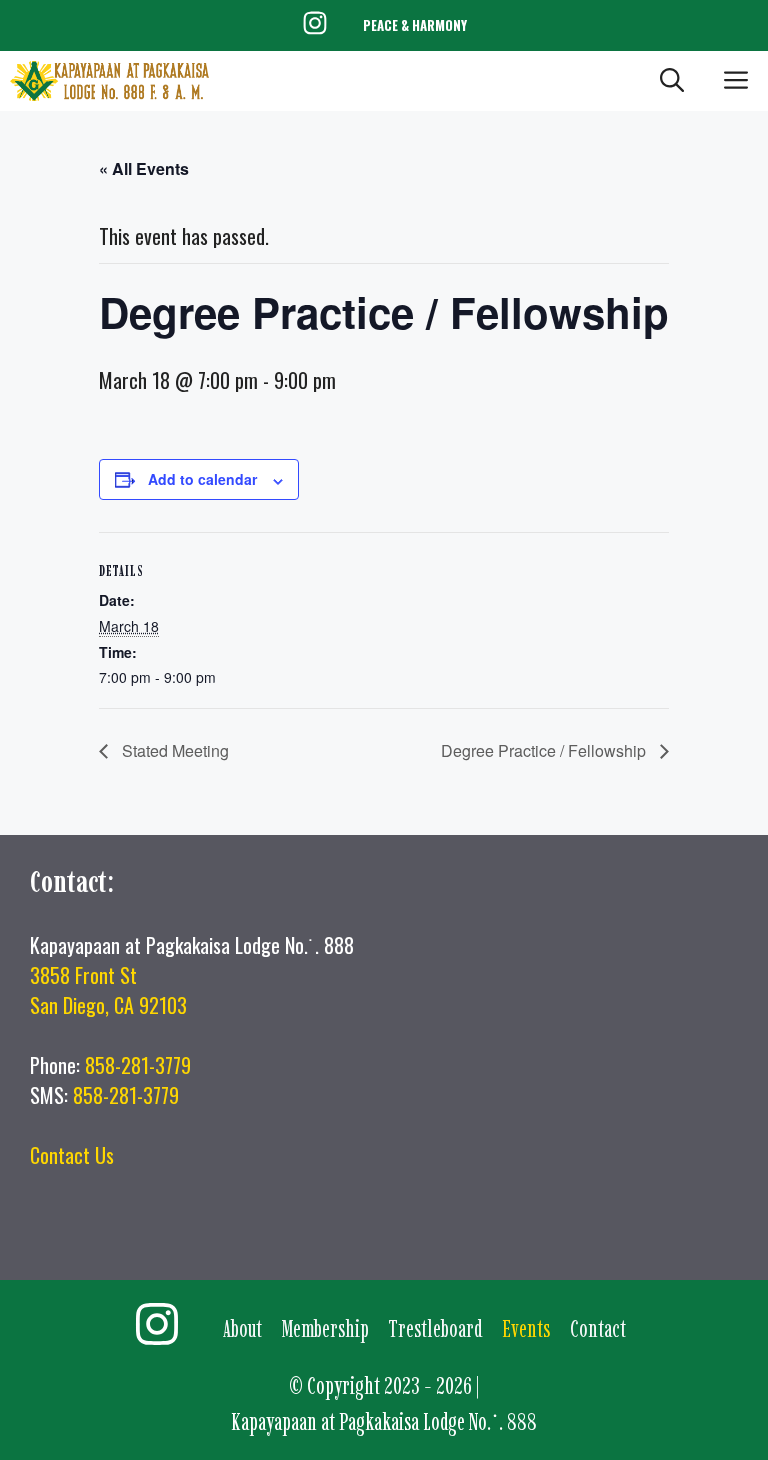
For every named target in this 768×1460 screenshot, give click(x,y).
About (242, 1328)
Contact (598, 1328)
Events (526, 1328)
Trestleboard (435, 1328)
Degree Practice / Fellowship (545, 750)
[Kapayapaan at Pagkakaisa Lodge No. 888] (109, 81)
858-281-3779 (138, 1065)
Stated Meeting (173, 750)
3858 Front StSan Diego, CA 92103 (108, 990)
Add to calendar (202, 479)
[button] (672, 81)
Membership (325, 1328)
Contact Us (72, 1155)
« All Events (144, 168)
